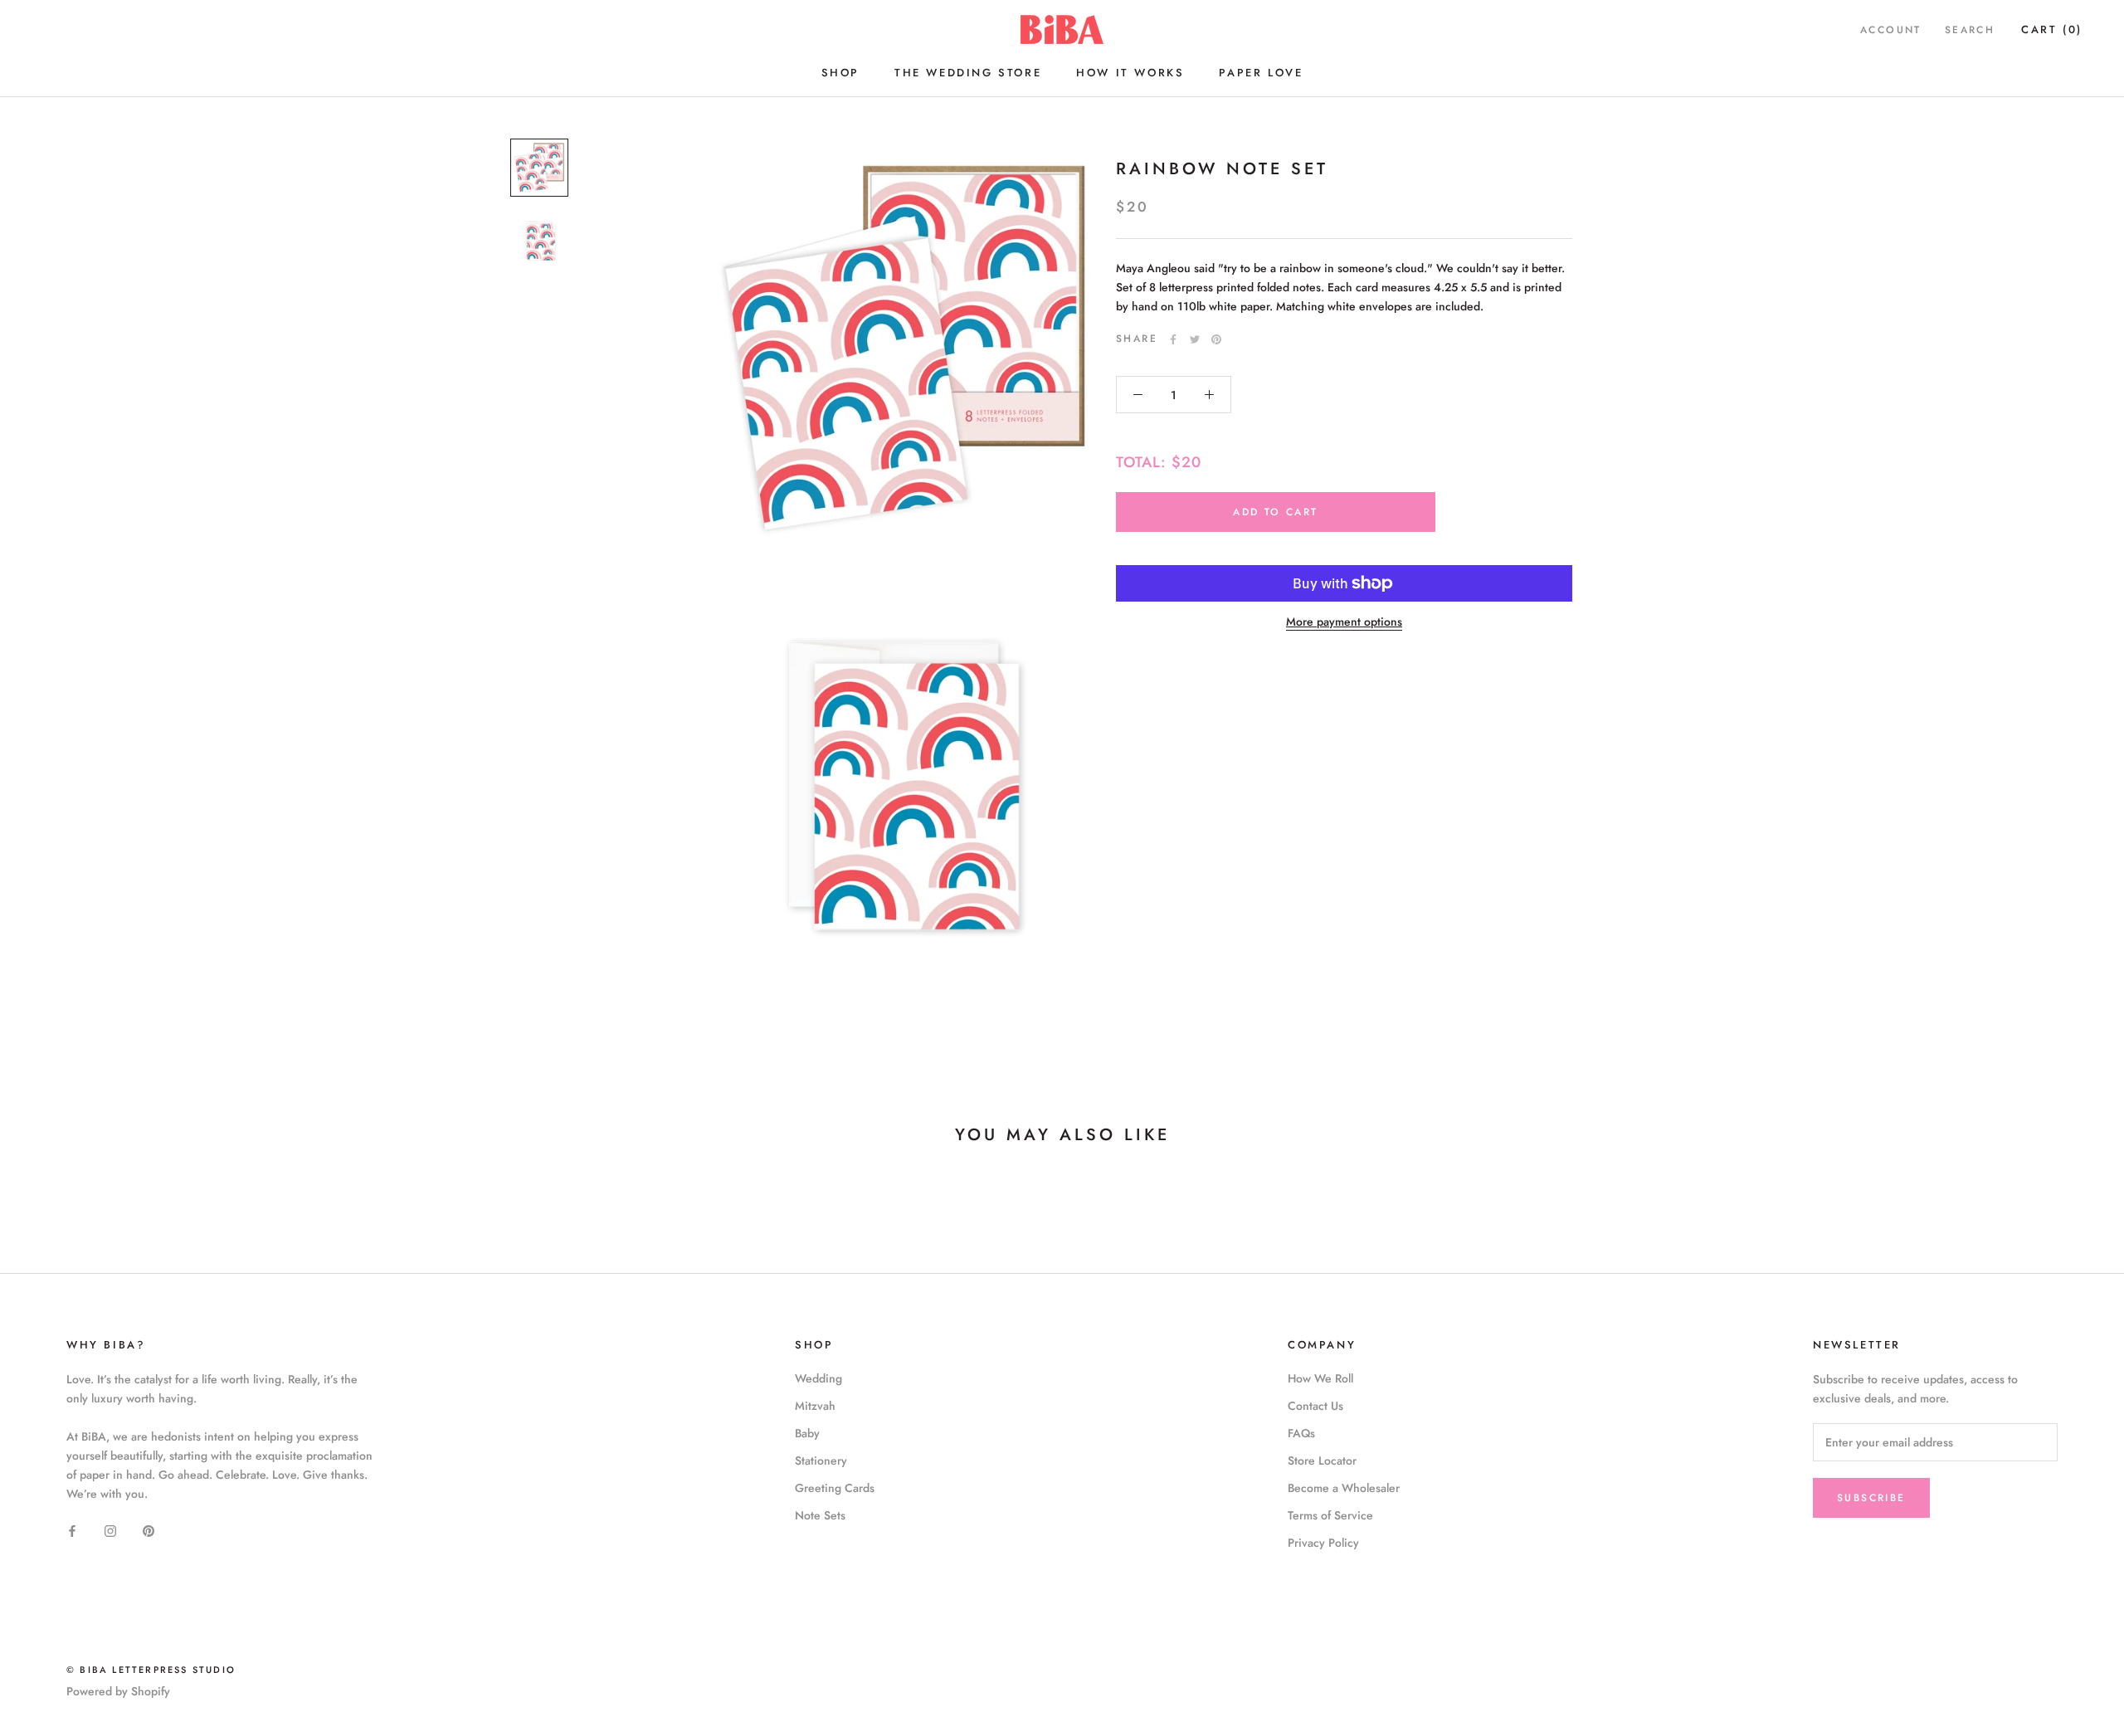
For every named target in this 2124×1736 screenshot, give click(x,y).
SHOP (840, 73)
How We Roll (1320, 1378)
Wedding (818, 1378)
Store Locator (1322, 1460)
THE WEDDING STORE (968, 73)
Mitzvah (815, 1406)
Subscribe (1871, 1498)
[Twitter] (1195, 339)
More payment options (1344, 622)
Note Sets (820, 1515)
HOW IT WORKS (1130, 73)
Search (1970, 30)
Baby (807, 1433)
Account (1891, 30)
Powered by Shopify (118, 1691)
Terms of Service (1330, 1515)
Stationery (821, 1460)
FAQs (1301, 1433)
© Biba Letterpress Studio (151, 1670)
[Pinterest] (1216, 339)
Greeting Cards (835, 1488)
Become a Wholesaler (1344, 1488)
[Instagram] (110, 1530)
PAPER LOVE (1261, 73)
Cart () (2052, 29)
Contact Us (1315, 1406)
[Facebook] (1173, 339)
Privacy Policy (1323, 1543)
